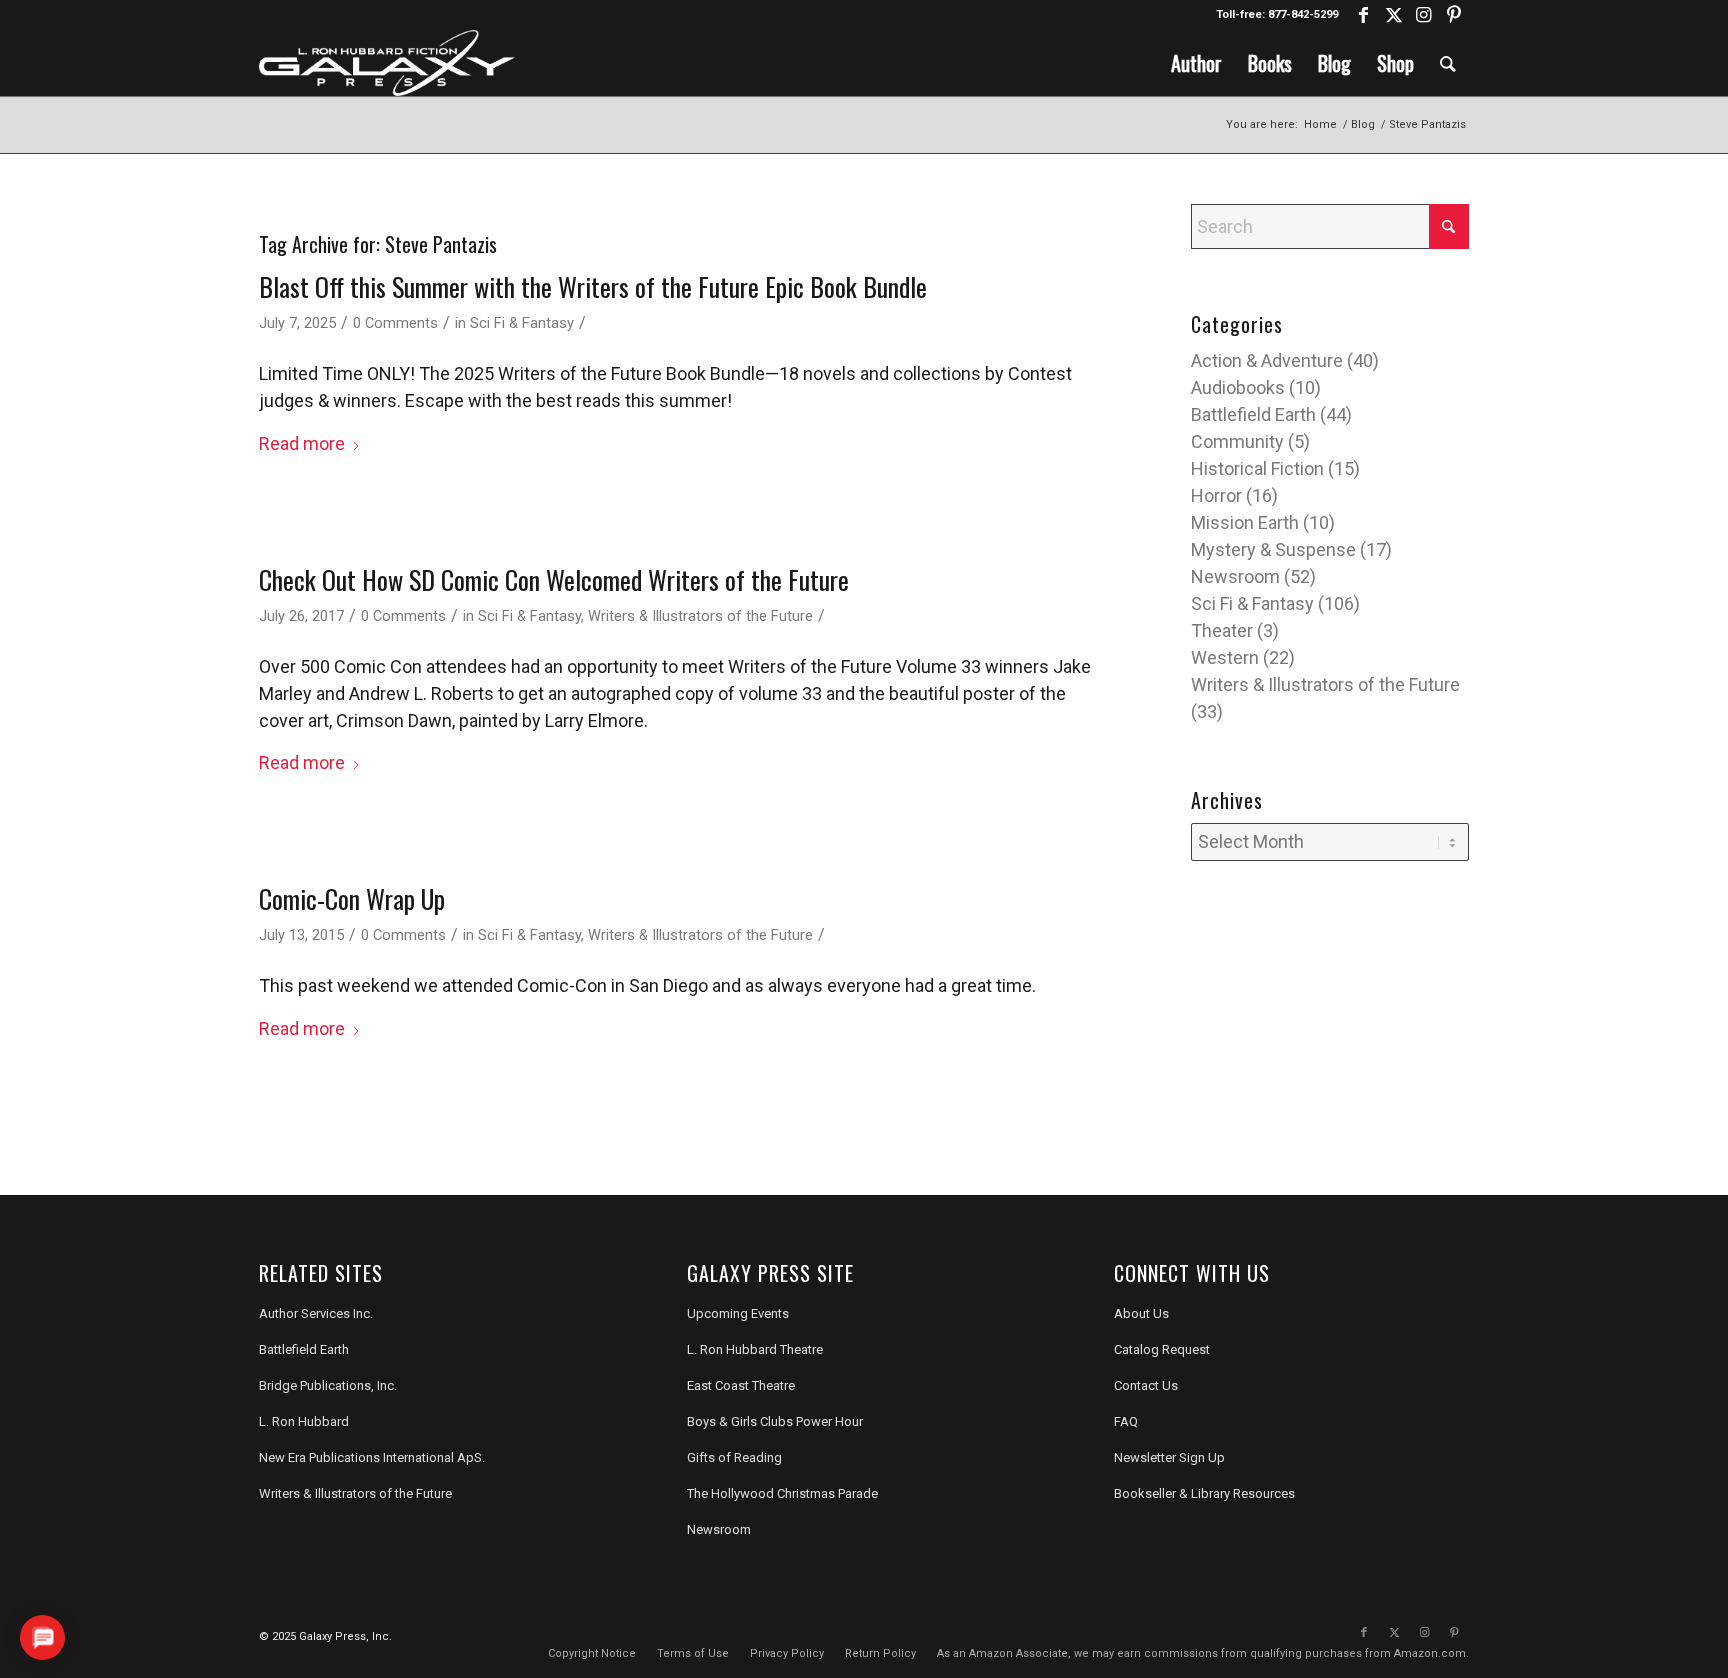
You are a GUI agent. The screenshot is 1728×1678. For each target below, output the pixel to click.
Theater (1222, 630)
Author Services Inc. (316, 1313)
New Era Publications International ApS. (372, 1457)
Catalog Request (1162, 1349)
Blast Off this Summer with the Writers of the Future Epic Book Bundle (593, 286)
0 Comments (395, 323)
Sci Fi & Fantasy (522, 323)
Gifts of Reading (734, 1457)
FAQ (1126, 1421)
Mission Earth (1245, 522)
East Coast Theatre (741, 1385)
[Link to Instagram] (1423, 15)
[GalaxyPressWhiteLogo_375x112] (387, 63)
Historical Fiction (1257, 468)
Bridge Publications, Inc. (328, 1385)
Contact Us (1146, 1385)
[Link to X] (1393, 15)
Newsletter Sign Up (1169, 1457)
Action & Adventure (1267, 360)
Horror (1216, 495)
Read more (302, 443)
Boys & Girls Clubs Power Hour (775, 1421)
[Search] (1448, 63)
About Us (1141, 1313)
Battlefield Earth (1253, 414)
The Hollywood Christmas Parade (782, 1493)
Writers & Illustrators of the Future (700, 616)
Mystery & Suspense (1273, 549)
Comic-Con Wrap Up (352, 898)
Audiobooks (1238, 387)
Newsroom (1235, 576)
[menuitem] (1196, 63)
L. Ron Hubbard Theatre (755, 1349)
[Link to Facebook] (1363, 15)
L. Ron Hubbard (304, 1421)
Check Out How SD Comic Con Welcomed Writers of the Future (554, 579)
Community (1237, 441)
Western (1225, 657)
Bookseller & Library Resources (1204, 1493)
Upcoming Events (738, 1313)
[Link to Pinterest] (1454, 15)
